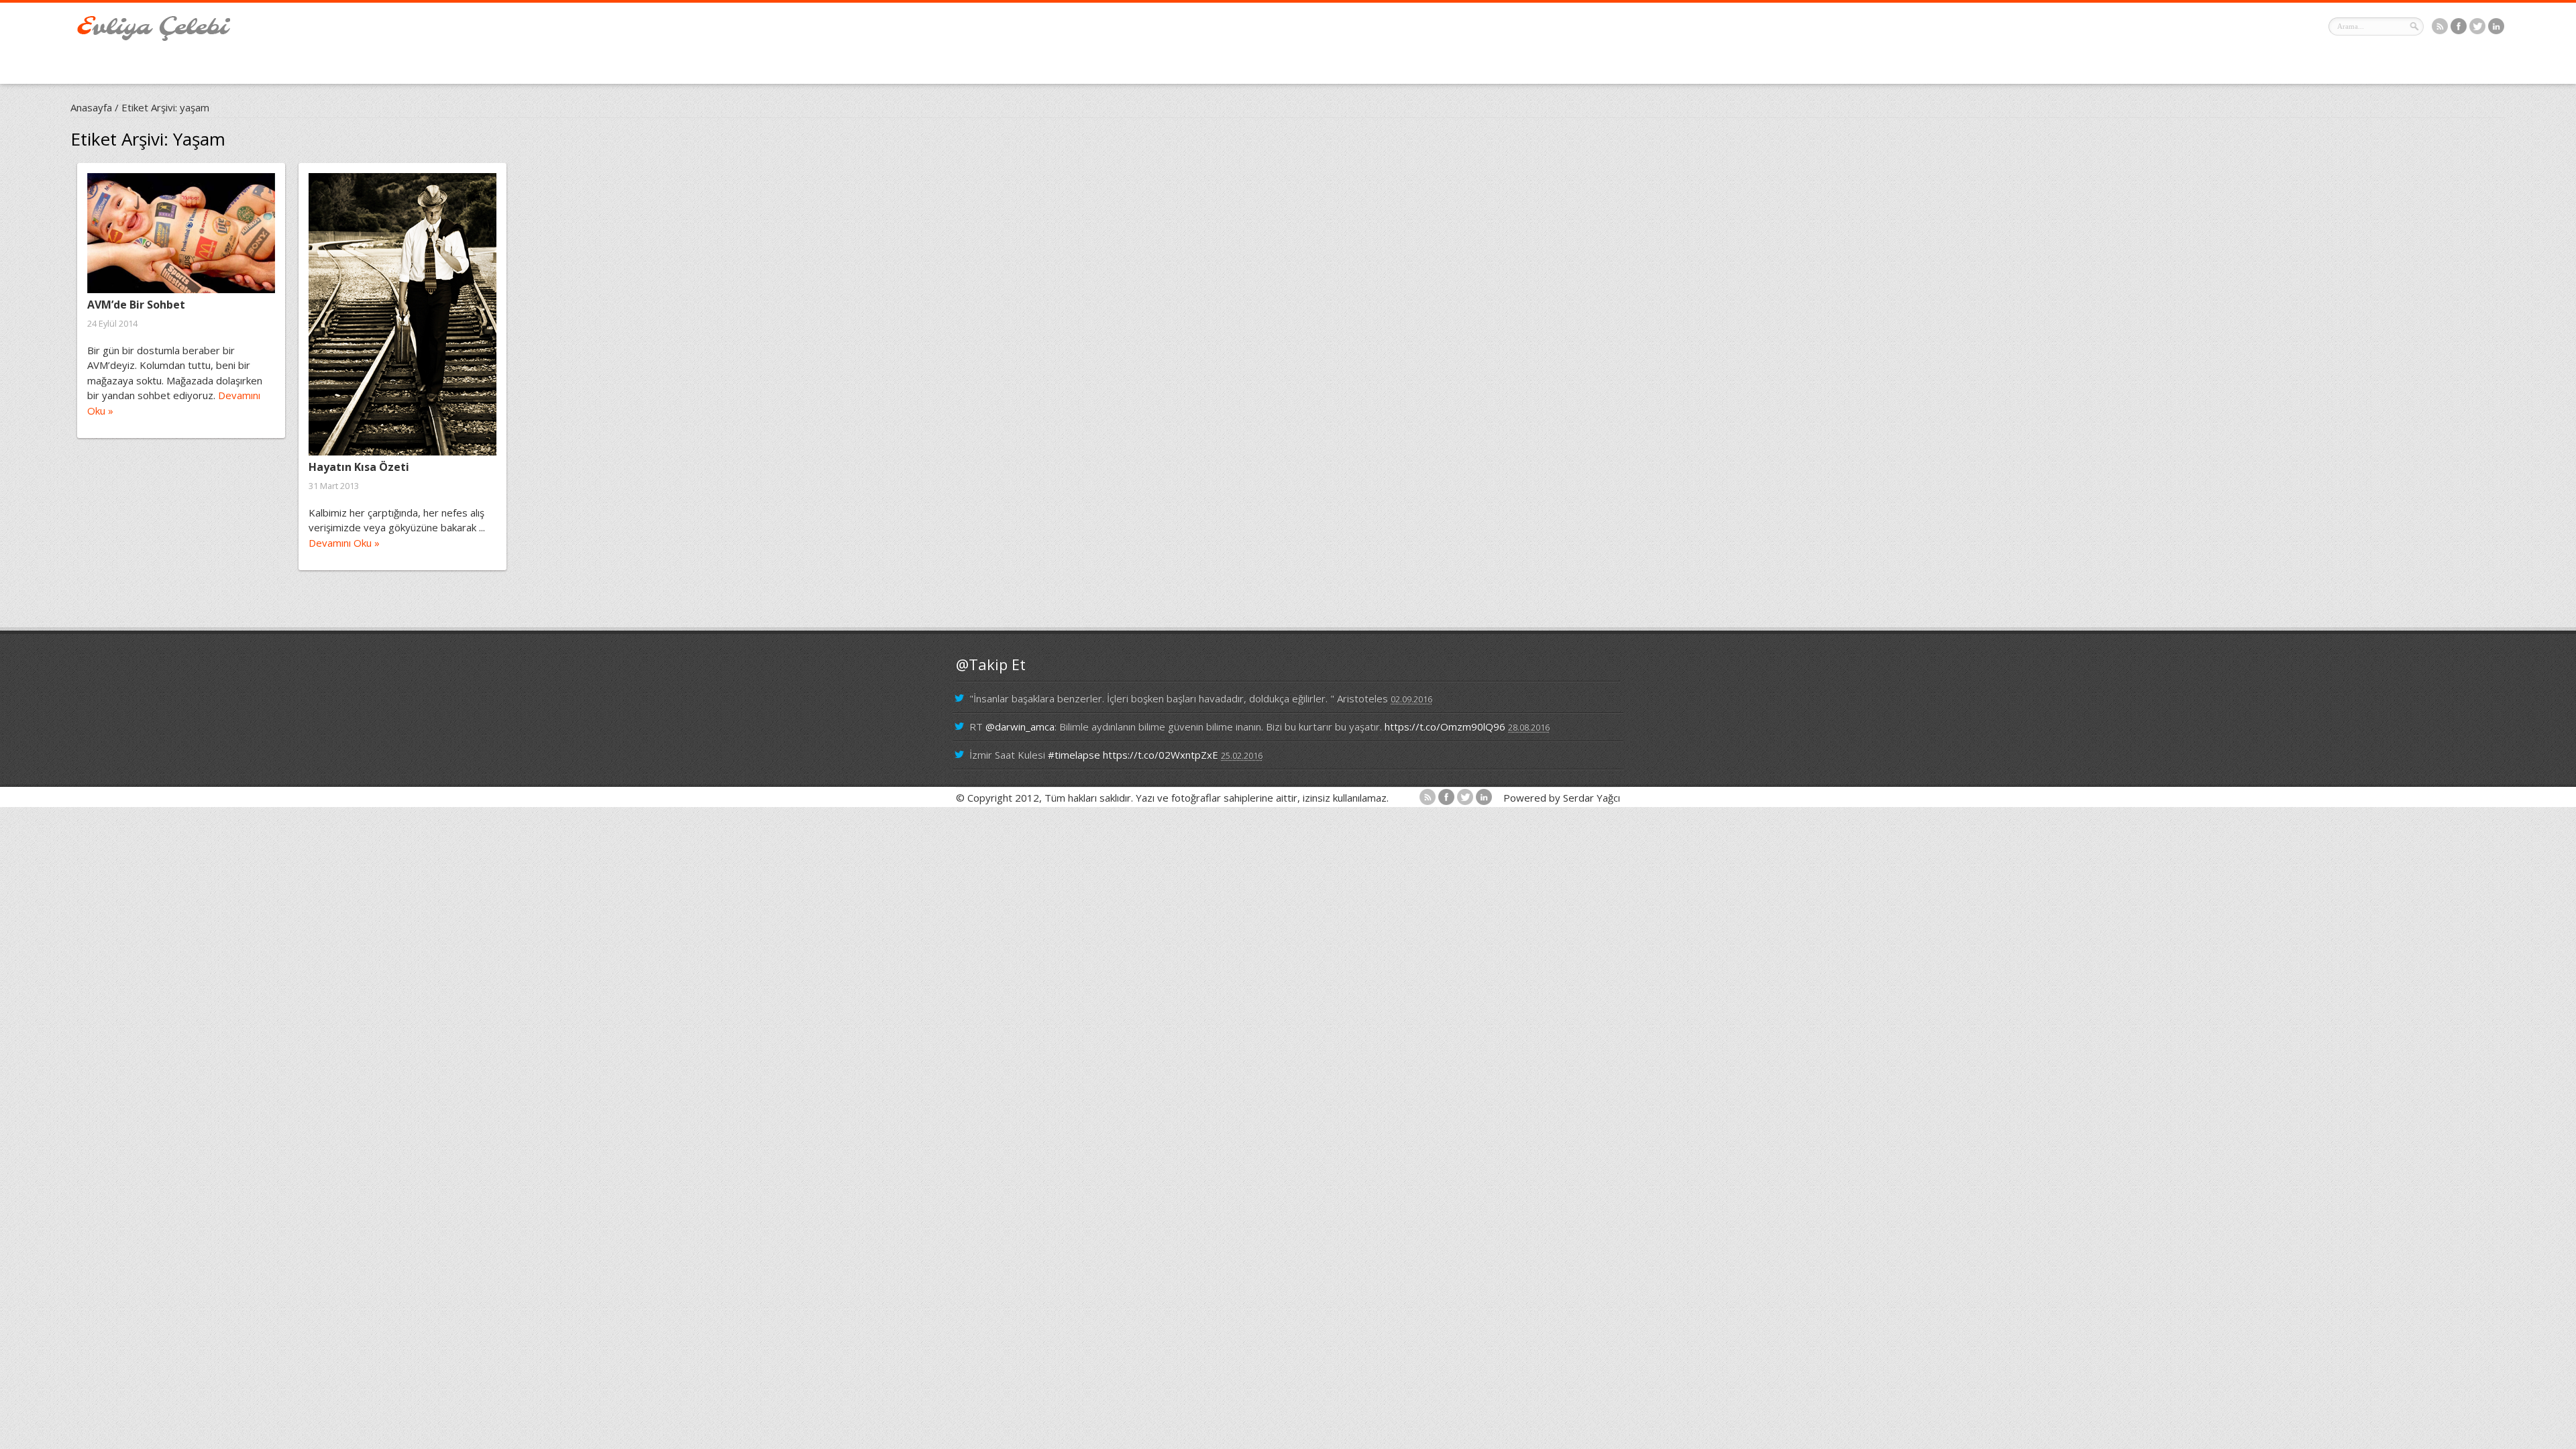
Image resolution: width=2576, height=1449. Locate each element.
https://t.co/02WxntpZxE (1161, 755)
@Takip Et (991, 664)
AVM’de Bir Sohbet (136, 305)
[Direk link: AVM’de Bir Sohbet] (181, 233)
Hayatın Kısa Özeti (359, 467)
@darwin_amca (1020, 727)
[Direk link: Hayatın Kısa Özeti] (402, 314)
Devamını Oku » (344, 543)
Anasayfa (91, 107)
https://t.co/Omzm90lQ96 (1445, 727)
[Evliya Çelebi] (154, 37)
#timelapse (1074, 755)
